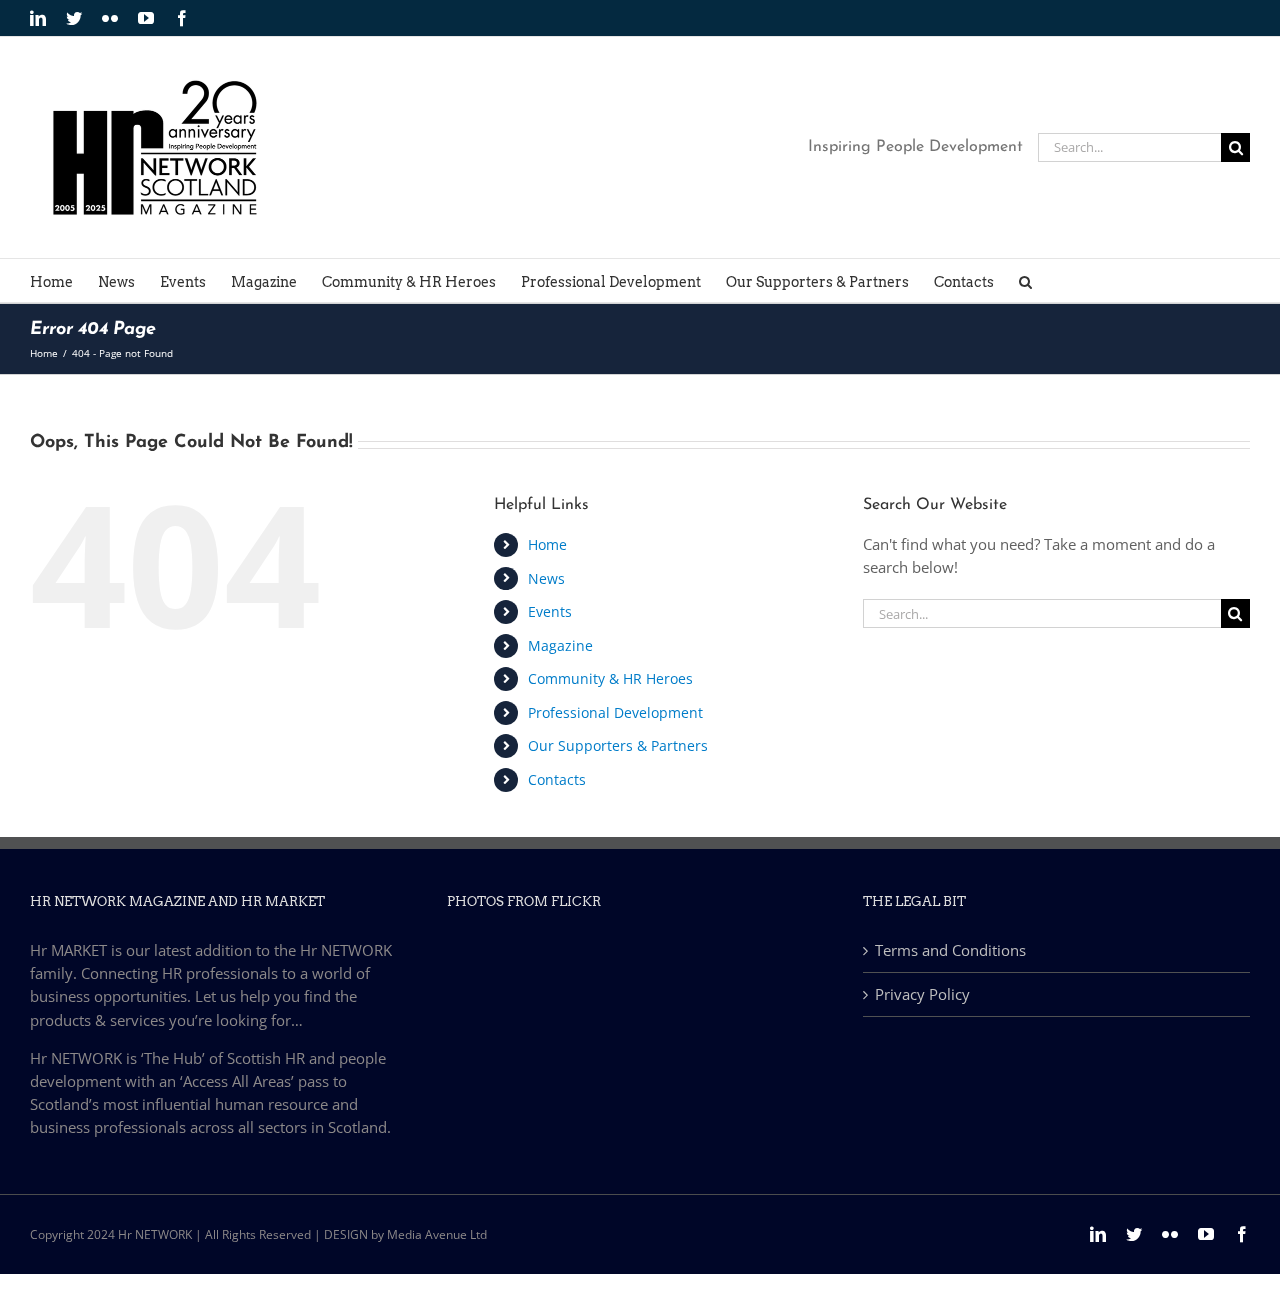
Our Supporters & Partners (618, 745)
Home (547, 544)
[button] (1025, 280)
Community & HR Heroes (610, 678)
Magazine (560, 645)
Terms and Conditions (950, 950)
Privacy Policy (922, 994)
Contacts (557, 779)
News (546, 578)
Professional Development (615, 712)
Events (550, 611)
